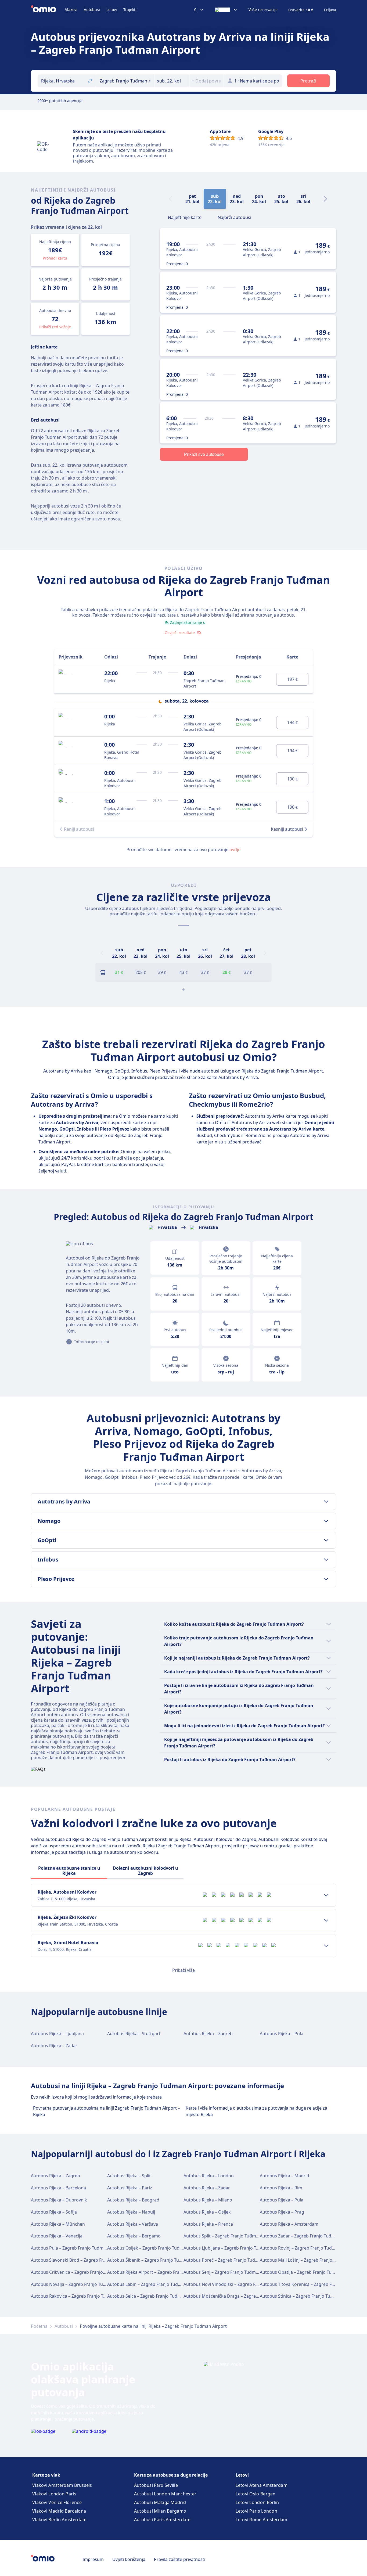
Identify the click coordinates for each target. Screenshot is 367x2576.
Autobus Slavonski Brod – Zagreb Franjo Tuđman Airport (88, 2260)
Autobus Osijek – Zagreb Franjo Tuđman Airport (156, 2248)
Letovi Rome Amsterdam (261, 2520)
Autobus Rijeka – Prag (282, 2212)
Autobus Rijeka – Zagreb (208, 2034)
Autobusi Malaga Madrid (160, 2502)
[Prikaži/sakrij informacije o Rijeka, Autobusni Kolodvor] (326, 1895)
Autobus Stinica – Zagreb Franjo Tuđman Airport (309, 2296)
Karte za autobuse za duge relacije (171, 2475)
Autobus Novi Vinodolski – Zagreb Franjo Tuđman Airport (241, 2284)
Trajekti (130, 10)
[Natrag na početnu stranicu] (48, 10)
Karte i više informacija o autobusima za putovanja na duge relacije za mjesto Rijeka (256, 2111)
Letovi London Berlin (257, 2502)
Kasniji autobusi (287, 829)
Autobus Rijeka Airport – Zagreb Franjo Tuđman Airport (163, 2272)
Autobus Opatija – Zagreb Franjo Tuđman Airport (309, 2272)
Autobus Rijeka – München (58, 2224)
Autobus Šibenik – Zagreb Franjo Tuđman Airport (157, 2260)
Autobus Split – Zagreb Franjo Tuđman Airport (230, 2236)
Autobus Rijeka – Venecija (57, 2236)
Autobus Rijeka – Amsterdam (289, 2224)
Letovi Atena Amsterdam (262, 2485)
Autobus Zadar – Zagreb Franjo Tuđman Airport (308, 2236)
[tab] (185, 217)
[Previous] (102, 953)
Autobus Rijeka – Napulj (131, 2212)
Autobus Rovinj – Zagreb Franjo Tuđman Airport (308, 2248)
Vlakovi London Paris (54, 2494)
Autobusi (92, 10)
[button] (172, 81)
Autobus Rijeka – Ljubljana (57, 2034)
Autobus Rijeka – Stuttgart (134, 2034)
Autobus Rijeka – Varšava (133, 2224)
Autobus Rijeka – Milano (208, 2200)
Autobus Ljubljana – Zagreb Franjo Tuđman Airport (235, 2248)
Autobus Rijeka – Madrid (285, 2176)
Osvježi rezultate (180, 633)
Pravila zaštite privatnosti (180, 2559)
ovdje (235, 850)
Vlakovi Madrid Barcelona (59, 2511)
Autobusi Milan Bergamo (160, 2511)
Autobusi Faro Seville (156, 2485)
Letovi (112, 10)
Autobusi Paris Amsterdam (162, 2520)
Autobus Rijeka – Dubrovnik (59, 2200)
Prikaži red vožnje (55, 327)
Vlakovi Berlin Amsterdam (59, 2520)
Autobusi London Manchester (165, 2494)
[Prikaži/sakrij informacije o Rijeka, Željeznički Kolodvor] (326, 1920)
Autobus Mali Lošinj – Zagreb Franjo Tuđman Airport (313, 2260)
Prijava (330, 10)
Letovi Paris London (256, 2511)
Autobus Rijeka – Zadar (54, 2046)
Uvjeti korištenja (129, 2559)
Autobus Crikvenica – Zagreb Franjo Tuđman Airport (84, 2272)
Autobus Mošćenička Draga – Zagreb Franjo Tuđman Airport (245, 2296)
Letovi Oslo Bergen (256, 2494)
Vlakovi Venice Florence (57, 2502)
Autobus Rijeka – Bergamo (134, 2236)
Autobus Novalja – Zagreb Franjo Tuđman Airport (81, 2284)
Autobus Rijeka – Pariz (130, 2188)
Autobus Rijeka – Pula (282, 2034)
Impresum (93, 2559)
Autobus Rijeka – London (209, 2176)
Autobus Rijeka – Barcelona (58, 2188)
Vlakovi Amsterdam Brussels (62, 2485)
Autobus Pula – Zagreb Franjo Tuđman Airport (78, 2248)
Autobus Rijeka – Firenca (208, 2224)
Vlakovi (71, 10)
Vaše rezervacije (263, 10)
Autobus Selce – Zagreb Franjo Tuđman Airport (155, 2296)
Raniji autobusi (79, 829)
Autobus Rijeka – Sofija (54, 2212)
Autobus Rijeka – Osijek (207, 2212)
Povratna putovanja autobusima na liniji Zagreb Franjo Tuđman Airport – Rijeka (107, 2111)
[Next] (325, 199)
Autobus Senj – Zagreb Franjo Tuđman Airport (230, 2272)
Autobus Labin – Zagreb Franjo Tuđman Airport (155, 2284)
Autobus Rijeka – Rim (281, 2188)
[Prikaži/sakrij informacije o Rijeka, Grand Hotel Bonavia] (326, 1946)
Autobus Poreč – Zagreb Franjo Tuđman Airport (232, 2260)
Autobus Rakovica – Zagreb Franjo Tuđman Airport (82, 2296)
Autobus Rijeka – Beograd (133, 2200)
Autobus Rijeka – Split (129, 2176)
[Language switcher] (226, 10)
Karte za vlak (46, 2475)
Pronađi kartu (55, 258)
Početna (39, 2326)
